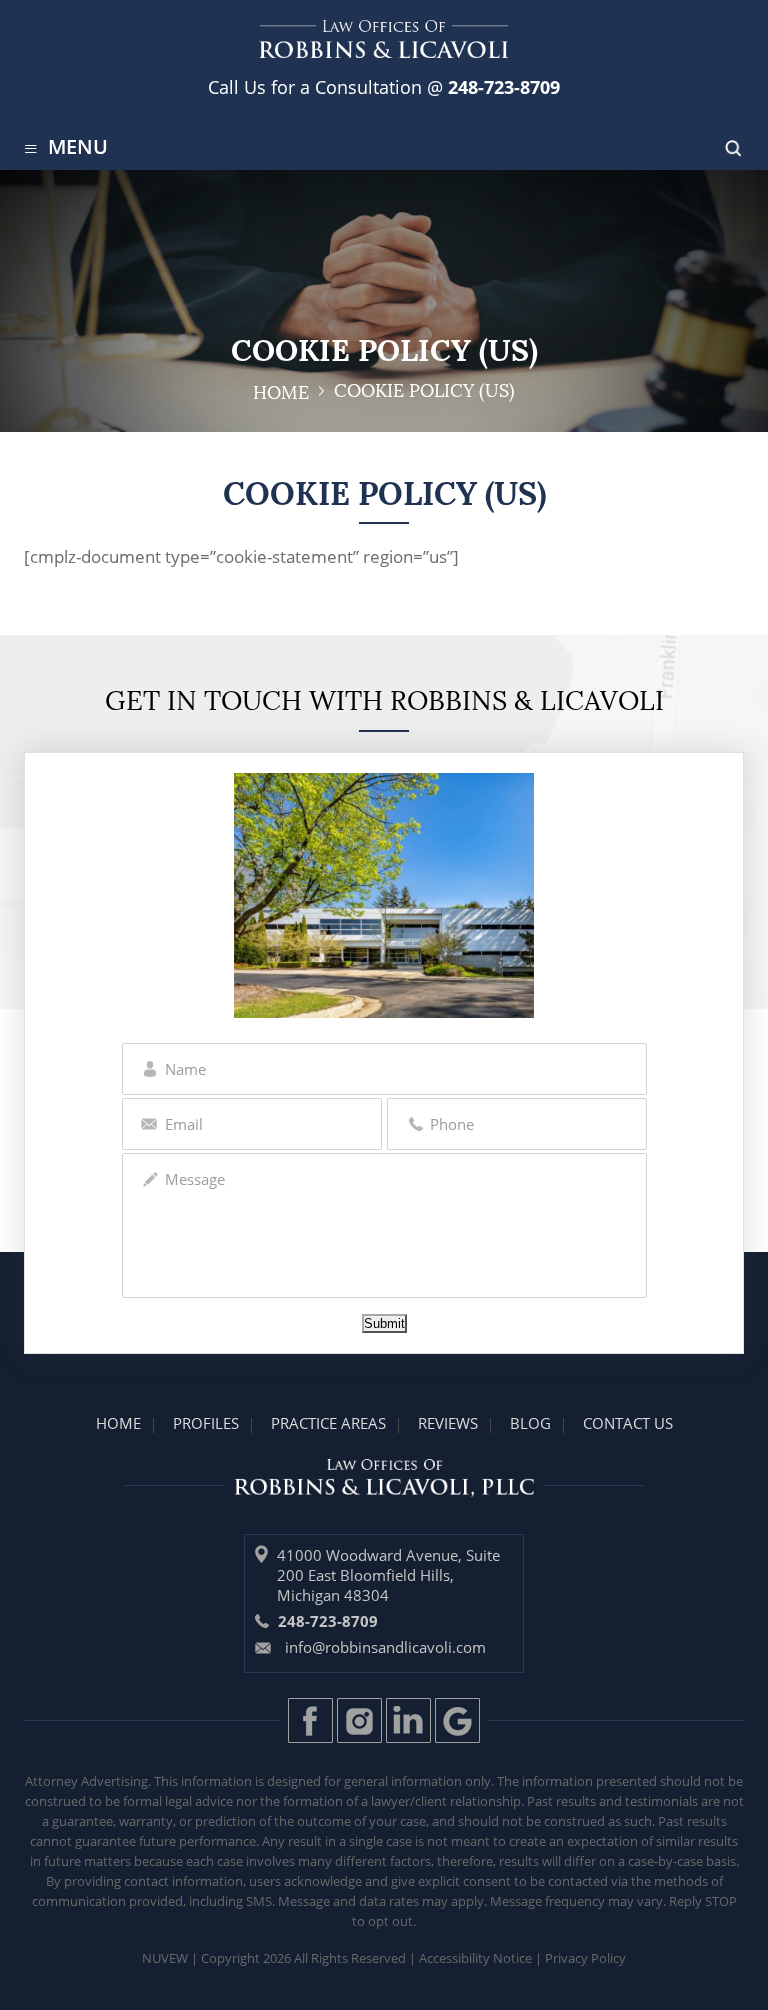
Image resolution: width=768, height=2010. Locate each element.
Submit (384, 1323)
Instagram (359, 1720)
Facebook (310, 1720)
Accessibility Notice (475, 1958)
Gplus (457, 1720)
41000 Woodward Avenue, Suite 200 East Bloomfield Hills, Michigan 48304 (388, 1575)
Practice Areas (328, 1423)
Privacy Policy (585, 1958)
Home (118, 1423)
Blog (530, 1423)
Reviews (448, 1423)
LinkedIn (408, 1720)
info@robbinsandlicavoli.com (385, 1647)
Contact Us (628, 1423)
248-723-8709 (501, 87)
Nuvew (165, 1958)
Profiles (206, 1423)
